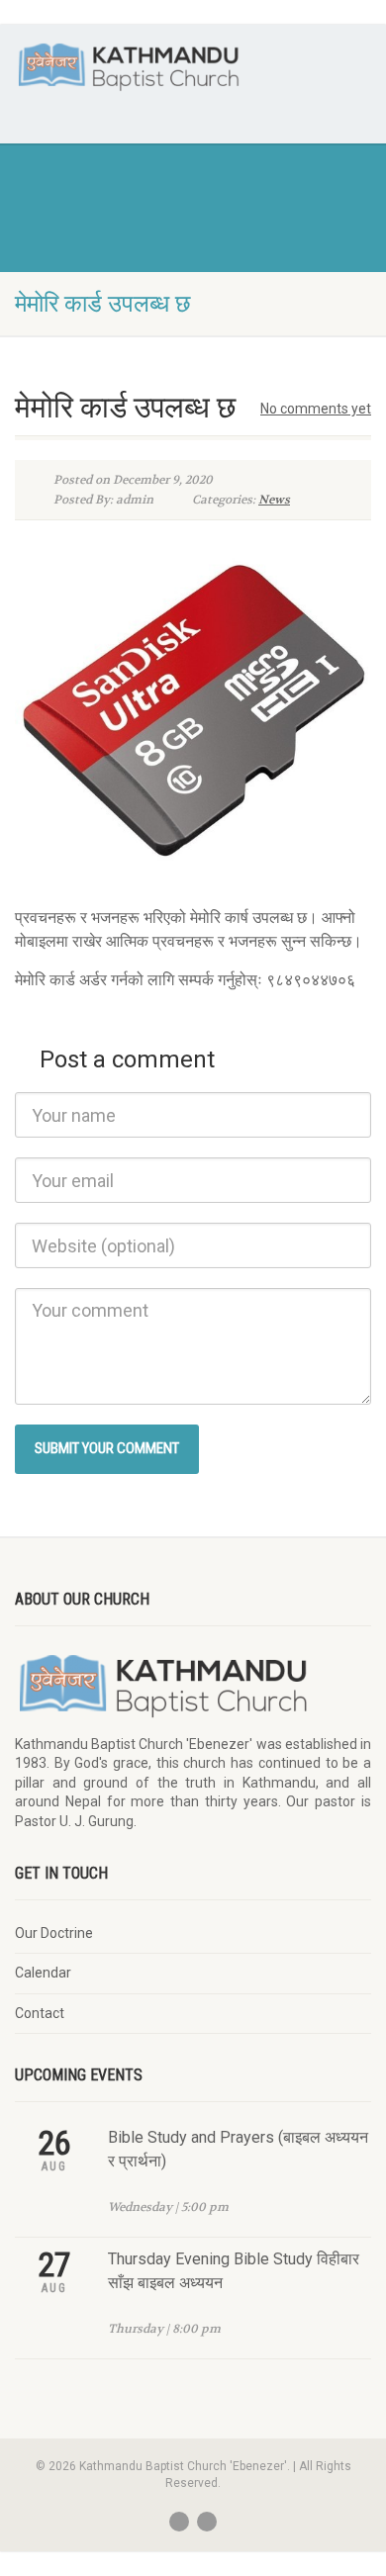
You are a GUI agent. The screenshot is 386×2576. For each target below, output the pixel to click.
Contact (40, 2013)
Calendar (43, 1973)
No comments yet (316, 409)
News (274, 500)
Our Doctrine (54, 1933)
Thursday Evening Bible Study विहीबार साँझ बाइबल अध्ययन (234, 2271)
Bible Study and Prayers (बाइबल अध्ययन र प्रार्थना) (238, 2149)
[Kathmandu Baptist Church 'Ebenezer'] (129, 66)
